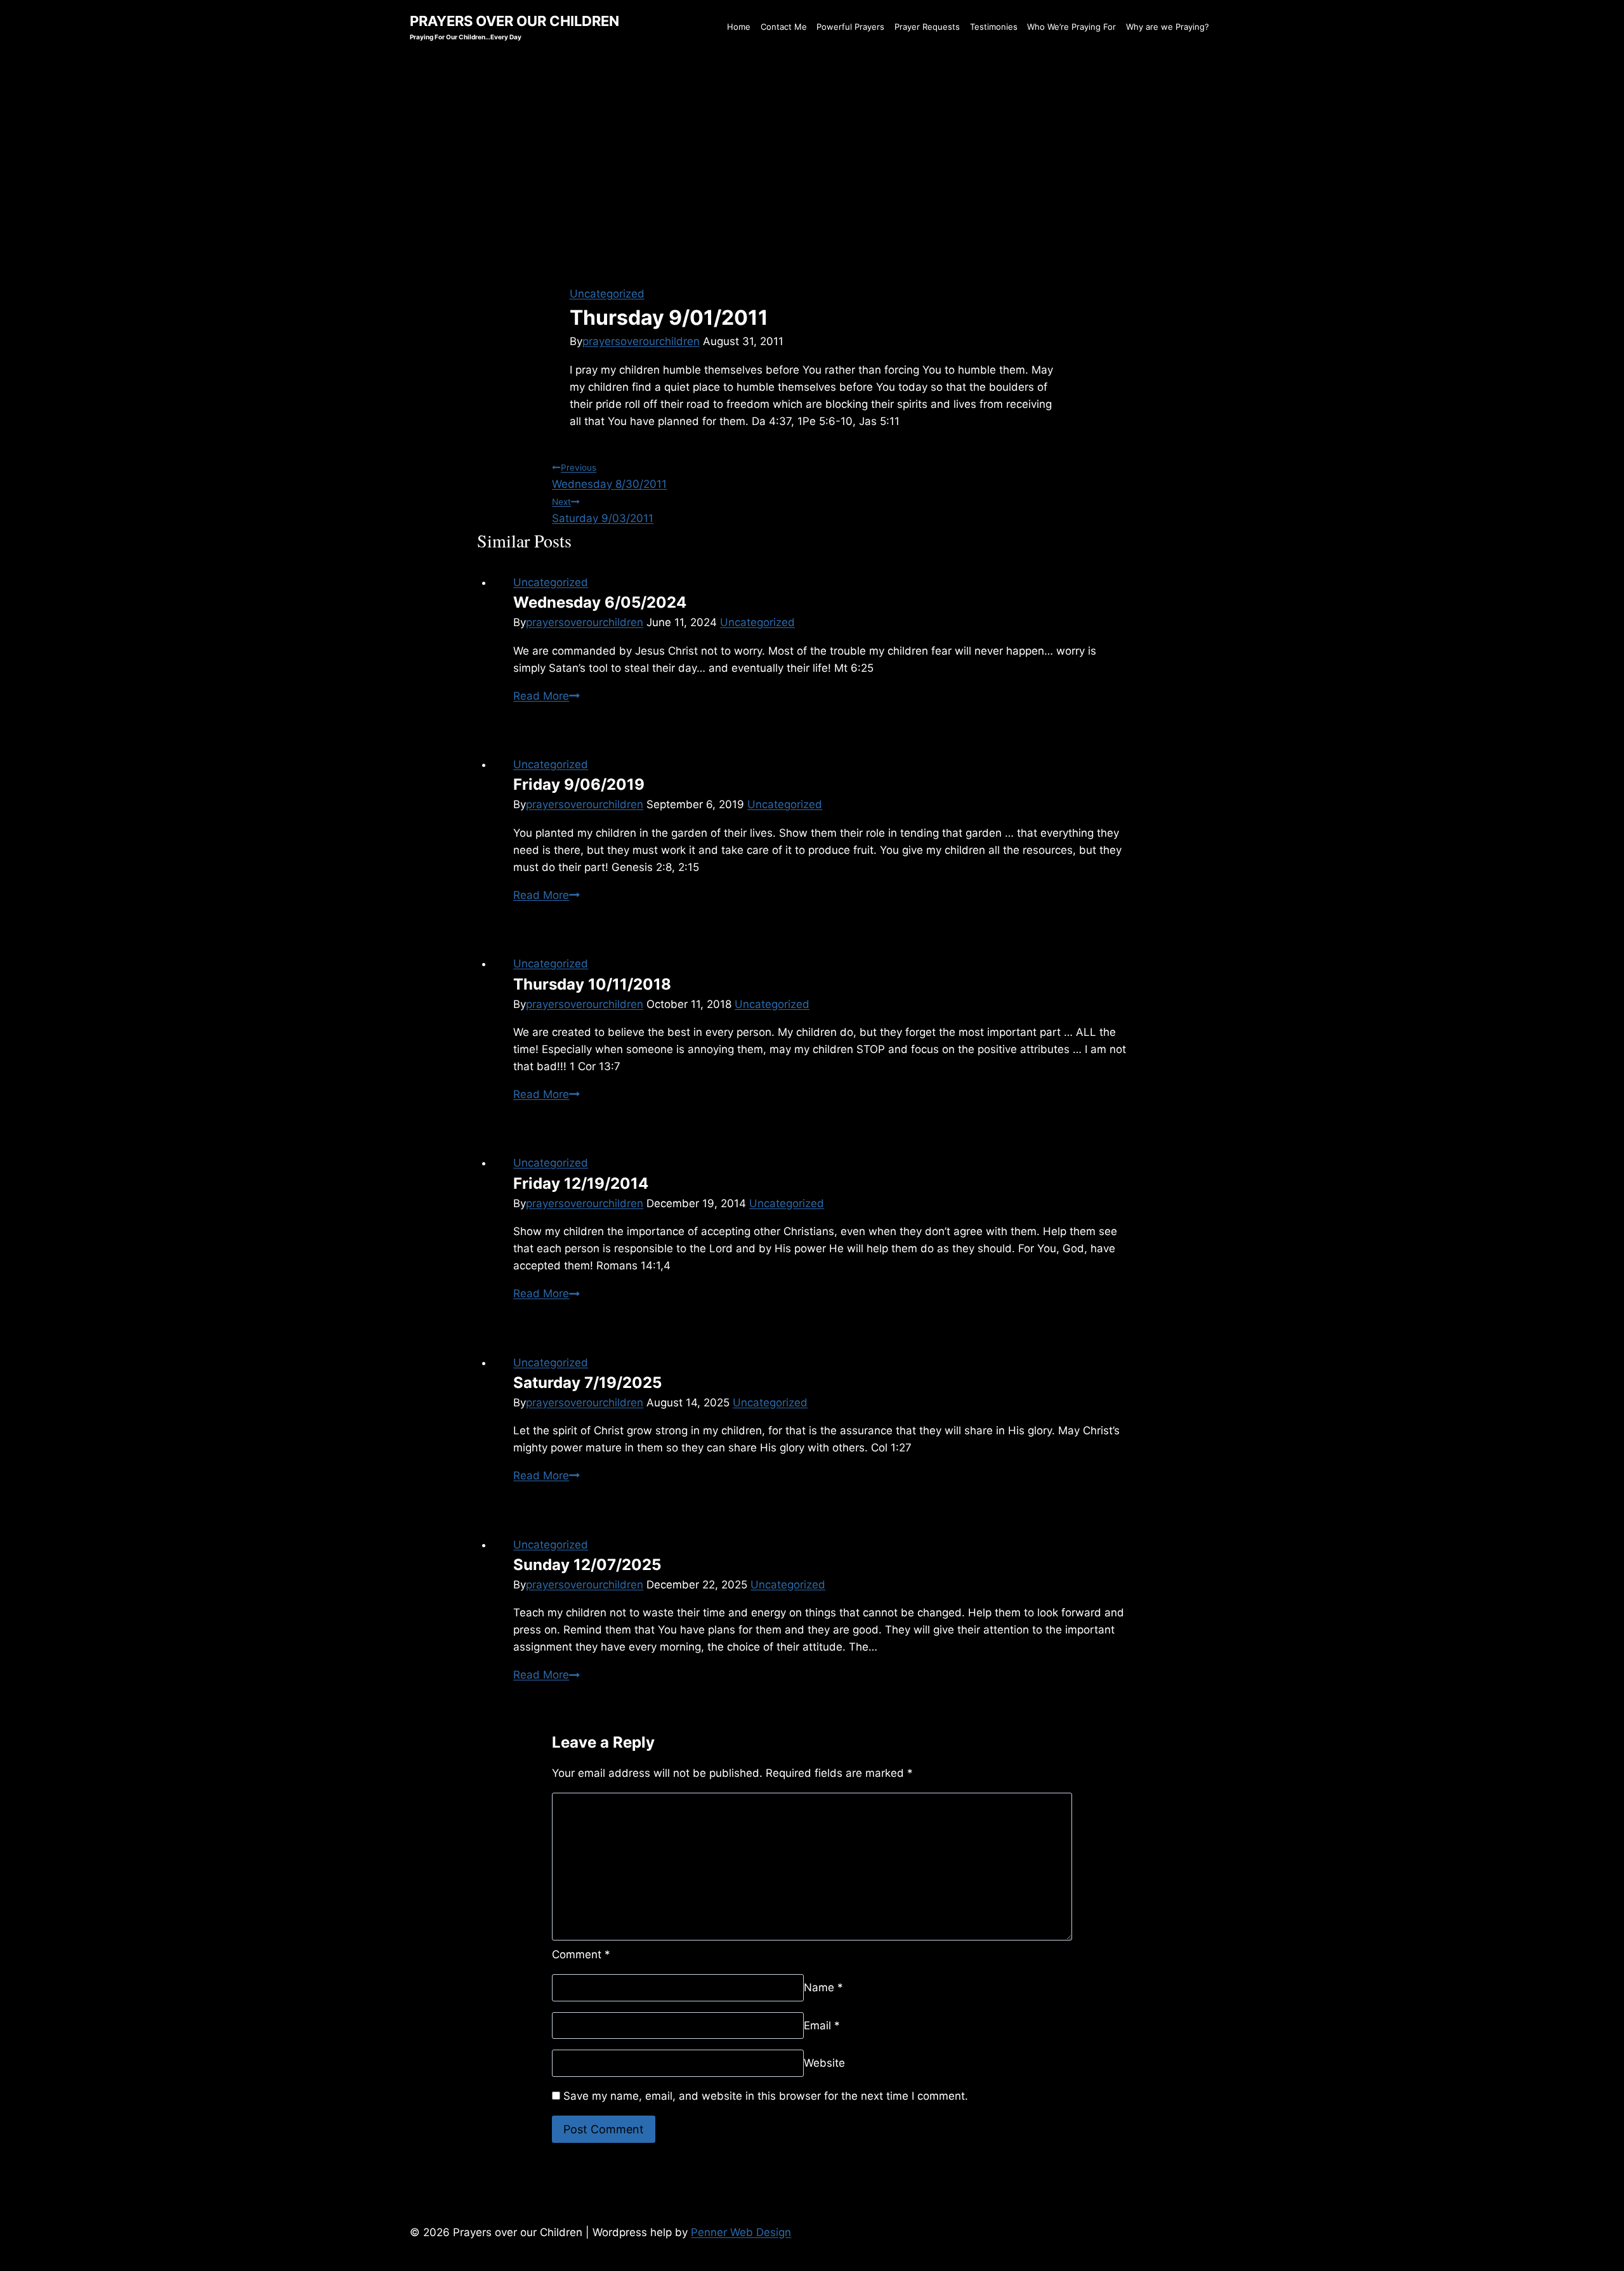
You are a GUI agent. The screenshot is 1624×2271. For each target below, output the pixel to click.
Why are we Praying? (1168, 27)
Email (822, 2025)
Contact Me (784, 27)
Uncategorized (607, 294)
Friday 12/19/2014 (581, 1183)
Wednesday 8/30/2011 (609, 476)
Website (824, 2063)
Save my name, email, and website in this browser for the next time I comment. (766, 2096)
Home (739, 27)
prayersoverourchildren (641, 341)
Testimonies (994, 27)
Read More (547, 696)
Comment (581, 1954)
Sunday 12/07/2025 (587, 1565)
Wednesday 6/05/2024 (600, 602)
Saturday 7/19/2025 (587, 1383)
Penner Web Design (741, 2232)
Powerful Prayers (850, 27)
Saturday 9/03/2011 (603, 511)
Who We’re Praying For (1071, 27)
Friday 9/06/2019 (579, 784)
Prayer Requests (927, 27)
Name (823, 1987)
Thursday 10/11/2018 (592, 984)
